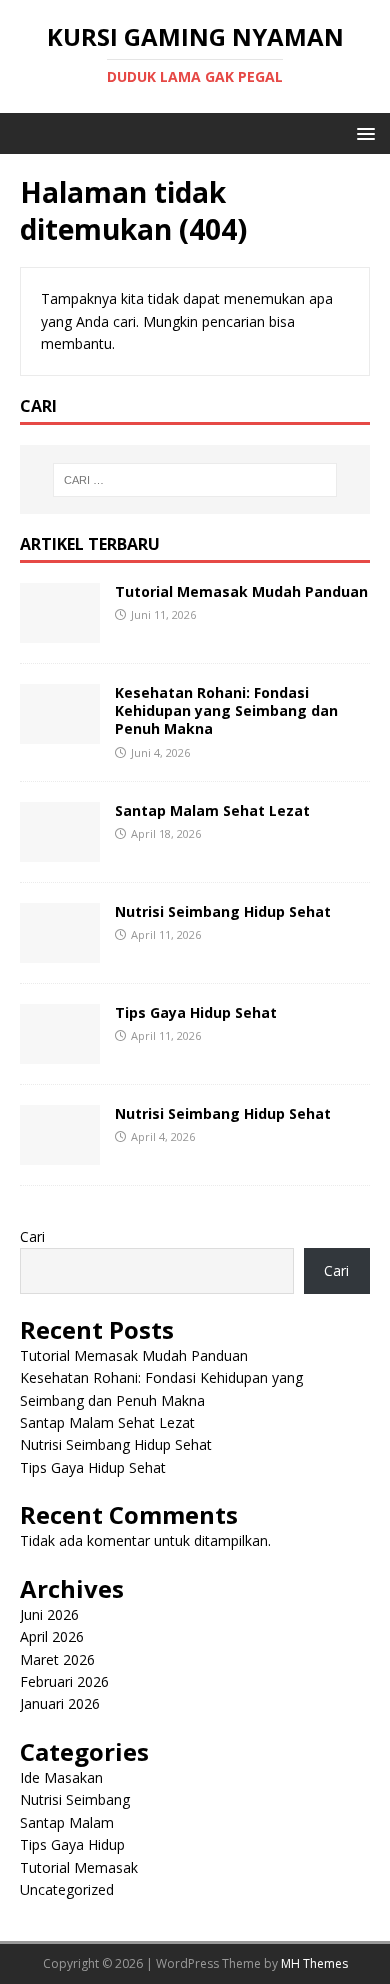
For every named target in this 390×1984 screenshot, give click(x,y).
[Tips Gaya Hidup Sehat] (60, 1052)
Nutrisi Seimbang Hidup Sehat (223, 911)
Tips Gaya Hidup (72, 1844)
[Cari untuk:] (195, 480)
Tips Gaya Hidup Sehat (196, 1012)
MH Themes (314, 1963)
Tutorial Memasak (79, 1867)
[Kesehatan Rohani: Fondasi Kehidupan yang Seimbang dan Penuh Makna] (60, 732)
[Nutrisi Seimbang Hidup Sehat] (60, 951)
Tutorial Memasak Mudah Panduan (241, 591)
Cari (32, 1236)
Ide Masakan (61, 1777)
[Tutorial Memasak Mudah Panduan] (60, 631)
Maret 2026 (57, 1659)
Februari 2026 (64, 1681)
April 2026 (52, 1636)
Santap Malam (67, 1822)
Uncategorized (67, 1889)
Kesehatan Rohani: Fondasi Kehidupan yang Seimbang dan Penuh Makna (226, 710)
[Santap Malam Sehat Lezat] (60, 850)
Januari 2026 (60, 1703)
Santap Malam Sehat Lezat (212, 810)
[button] (362, 132)
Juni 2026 (49, 1614)
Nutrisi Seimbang (75, 1799)
